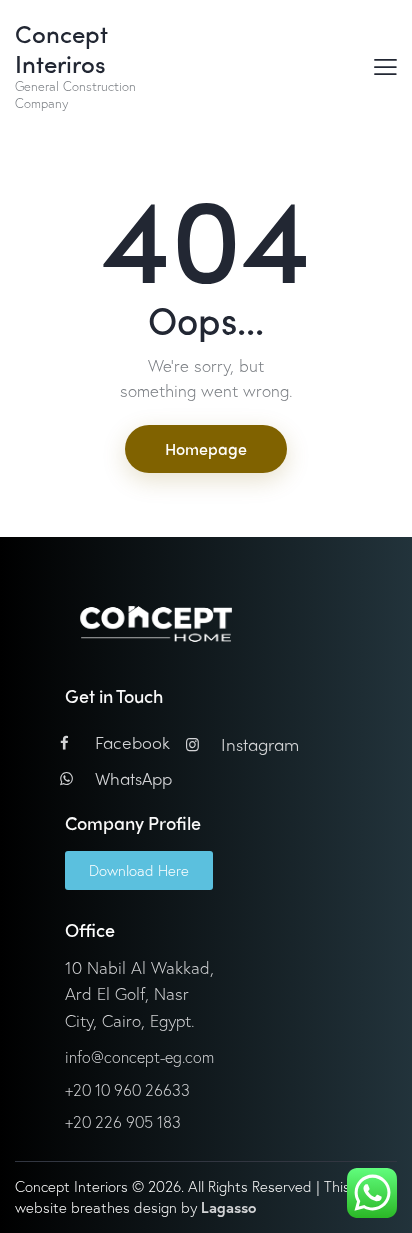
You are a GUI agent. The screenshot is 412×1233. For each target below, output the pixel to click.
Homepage (206, 448)
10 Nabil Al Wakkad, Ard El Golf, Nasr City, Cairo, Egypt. (139, 994)
